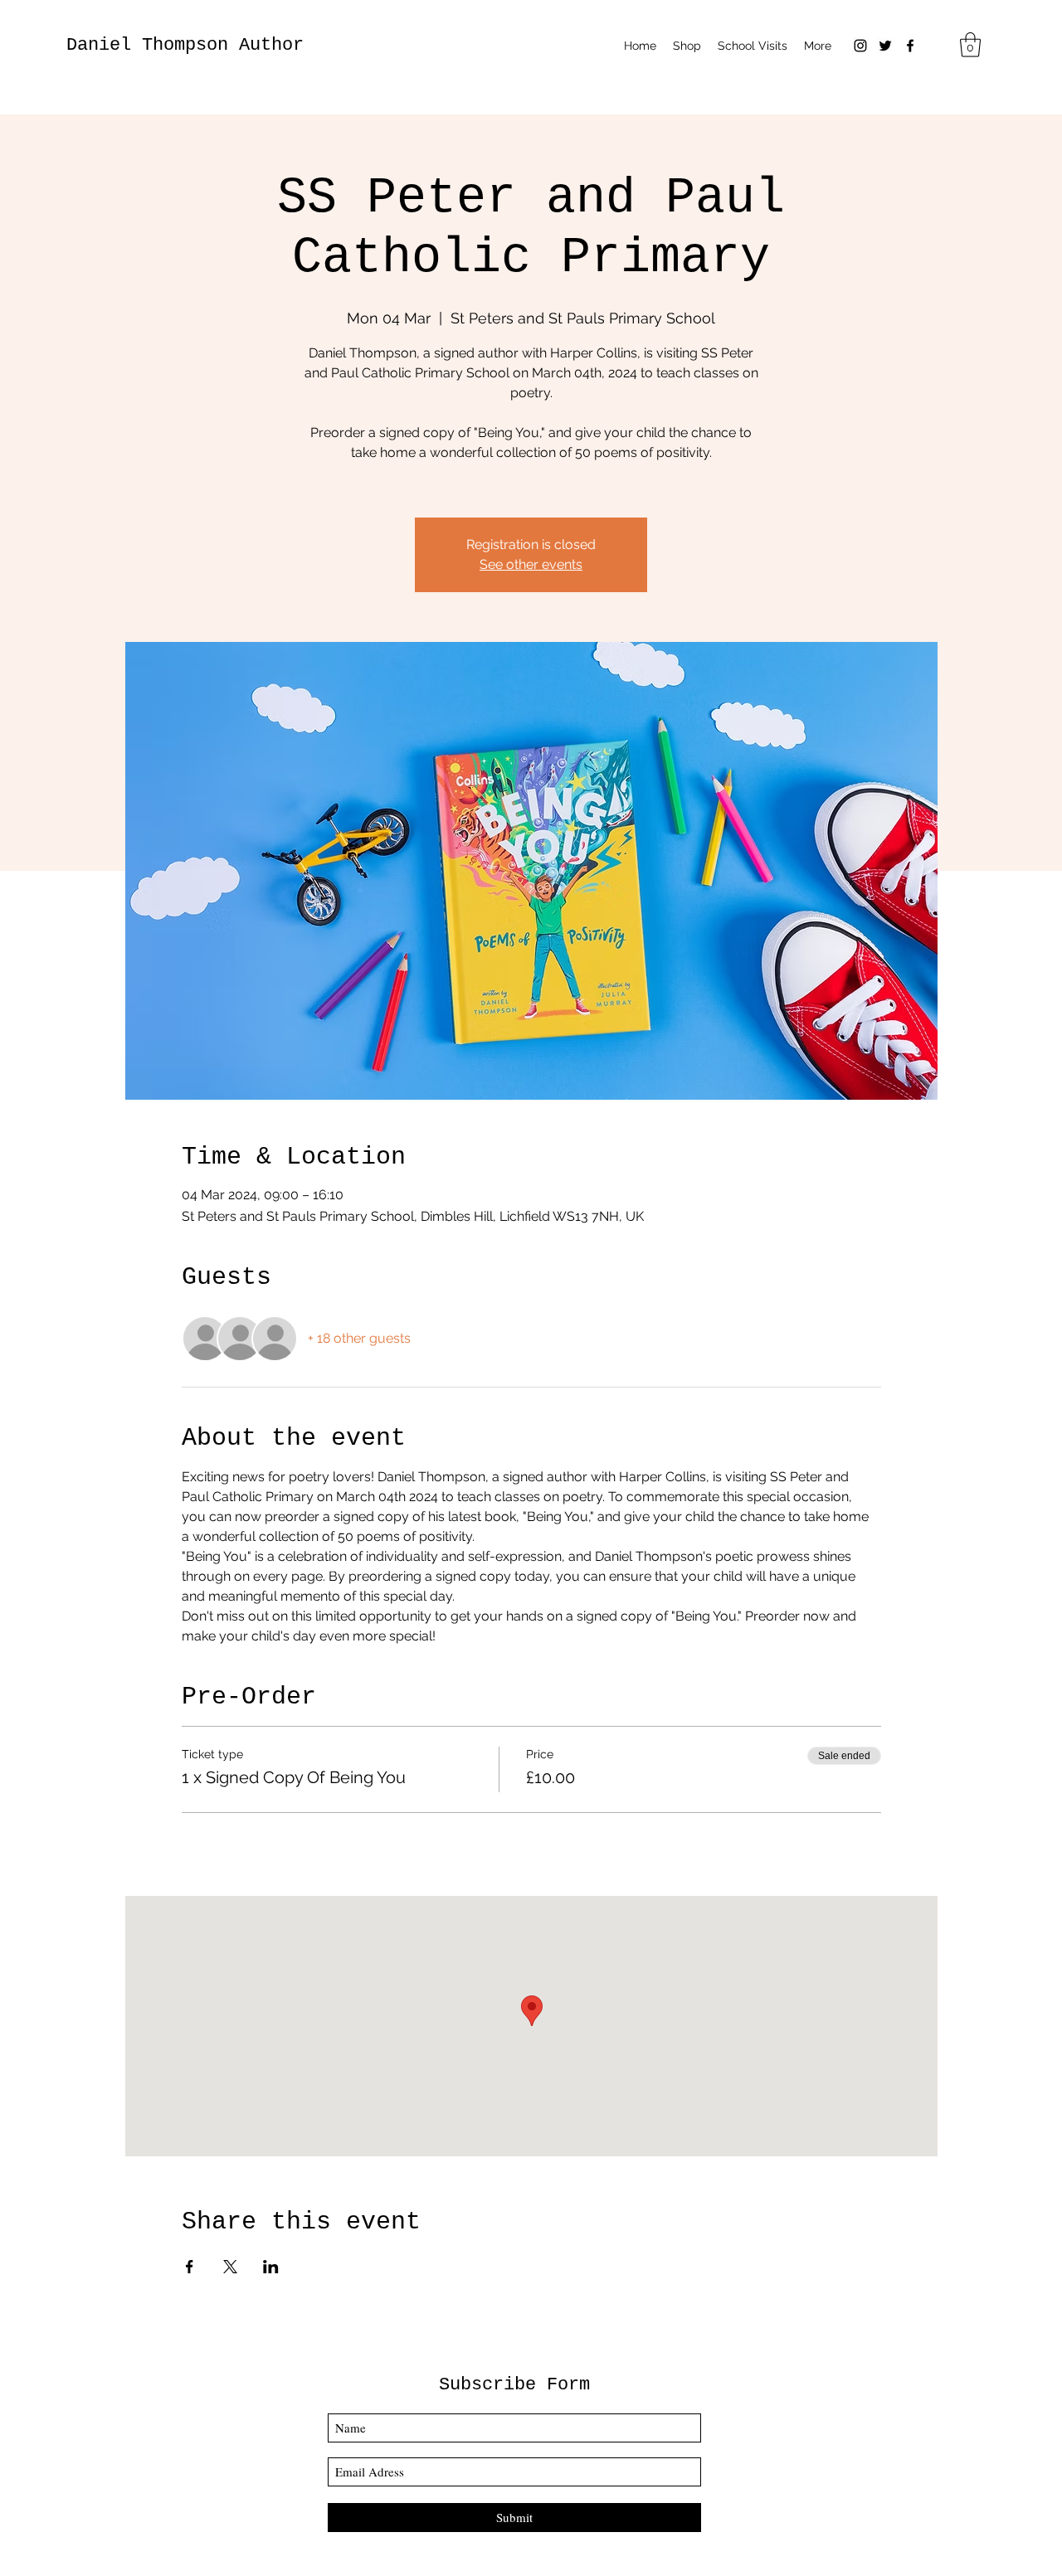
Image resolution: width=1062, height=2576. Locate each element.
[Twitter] (885, 46)
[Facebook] (910, 46)
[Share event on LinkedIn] (271, 2267)
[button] (970, 45)
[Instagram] (860, 46)
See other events (531, 564)
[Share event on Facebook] (190, 2267)
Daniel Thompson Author (185, 45)
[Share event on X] (230, 2267)
